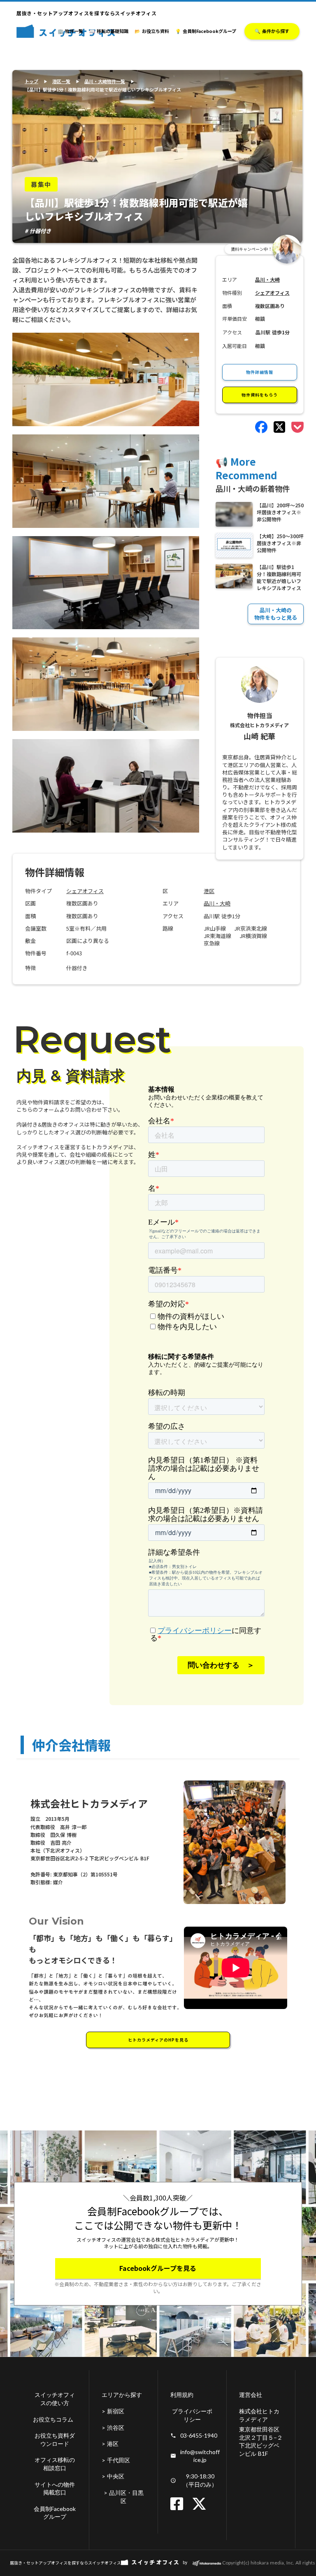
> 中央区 (113, 2476)
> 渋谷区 (113, 2428)
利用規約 (182, 2395)
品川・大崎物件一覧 (105, 81)
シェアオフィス (85, 891)
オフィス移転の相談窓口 (55, 2464)
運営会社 (251, 2395)
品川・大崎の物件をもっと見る (276, 614)
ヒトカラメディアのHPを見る (158, 2040)
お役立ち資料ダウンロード (55, 2439)
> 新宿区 (113, 2411)
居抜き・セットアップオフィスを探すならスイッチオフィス (65, 2563)
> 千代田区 (116, 2460)
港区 (209, 891)
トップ (31, 81)
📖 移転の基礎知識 (109, 31)
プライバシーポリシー (192, 2415)
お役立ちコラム (53, 2419)
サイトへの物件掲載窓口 (55, 2488)
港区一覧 (61, 81)
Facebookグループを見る (158, 2268)
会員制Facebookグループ (55, 2513)
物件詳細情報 (260, 372)
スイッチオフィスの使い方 (55, 2399)
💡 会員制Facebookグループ (206, 31)
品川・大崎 (217, 903)
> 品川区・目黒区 (124, 2497)
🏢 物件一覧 (70, 31)
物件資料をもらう (260, 395)
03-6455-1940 (199, 2435)
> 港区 (110, 2444)
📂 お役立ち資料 (152, 31)
